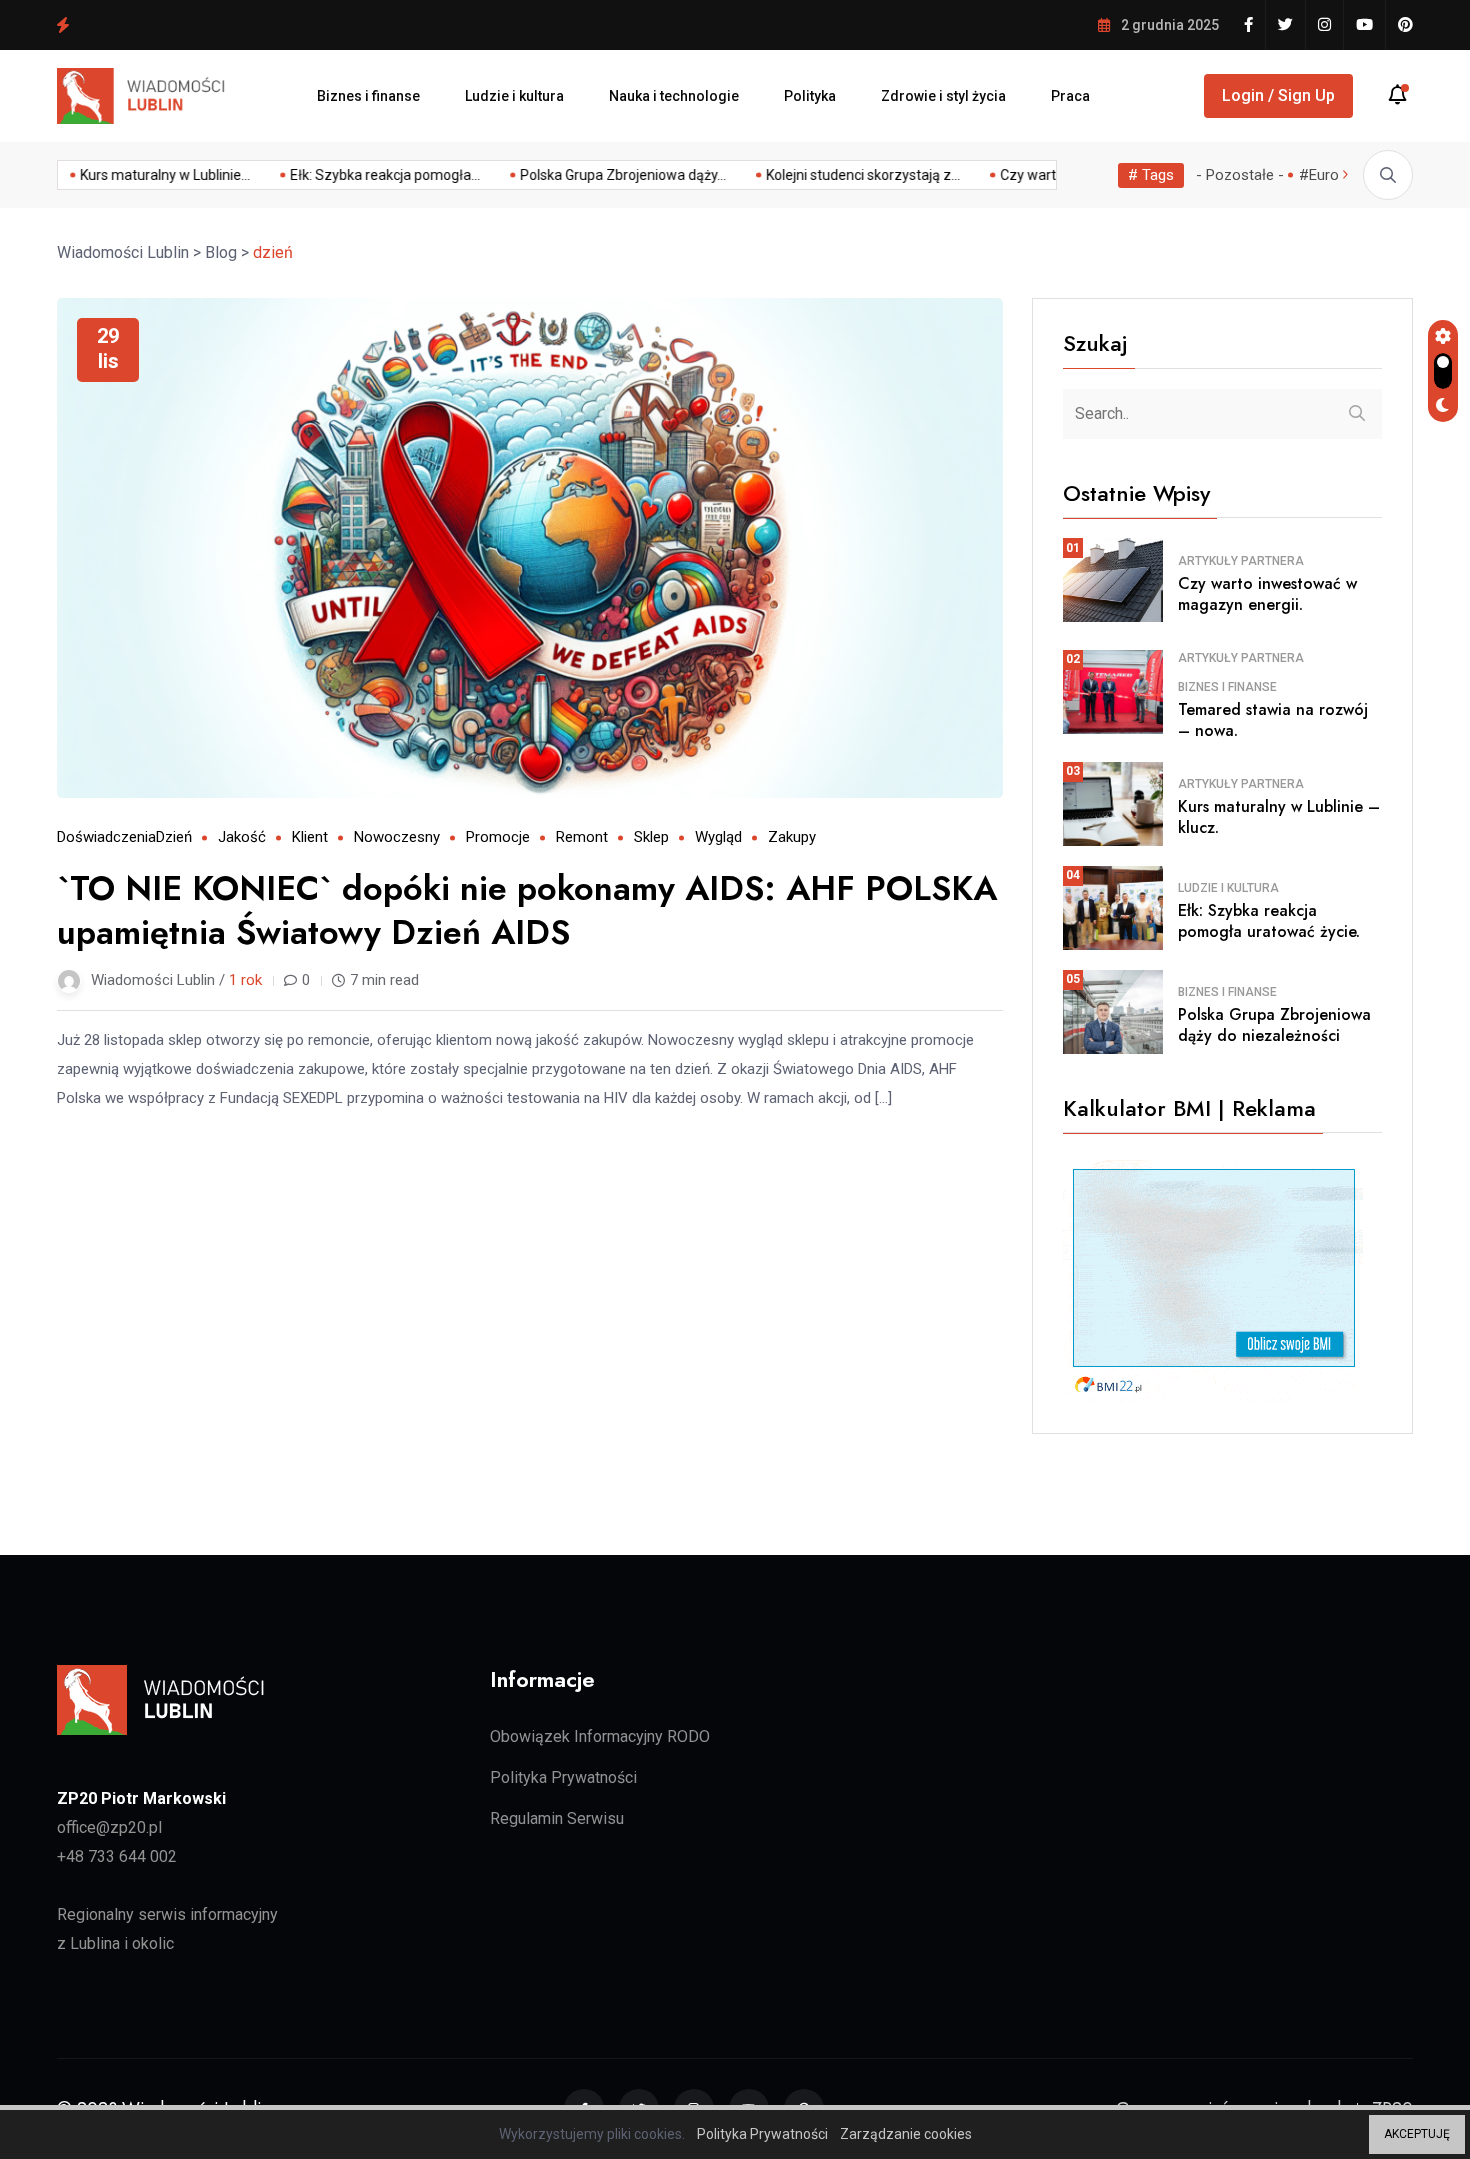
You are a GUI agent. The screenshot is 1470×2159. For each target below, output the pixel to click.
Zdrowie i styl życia (943, 96)
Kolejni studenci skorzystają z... (811, 175)
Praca (1070, 96)
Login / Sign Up (1278, 95)
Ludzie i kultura (514, 96)
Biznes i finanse (368, 96)
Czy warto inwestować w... (1030, 175)
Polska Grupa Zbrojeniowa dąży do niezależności (237, 24)
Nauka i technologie (674, 96)
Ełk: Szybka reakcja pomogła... (333, 175)
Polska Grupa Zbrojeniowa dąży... (571, 175)
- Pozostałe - (1240, 175)
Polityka (810, 96)
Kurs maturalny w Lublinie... (113, 175)
